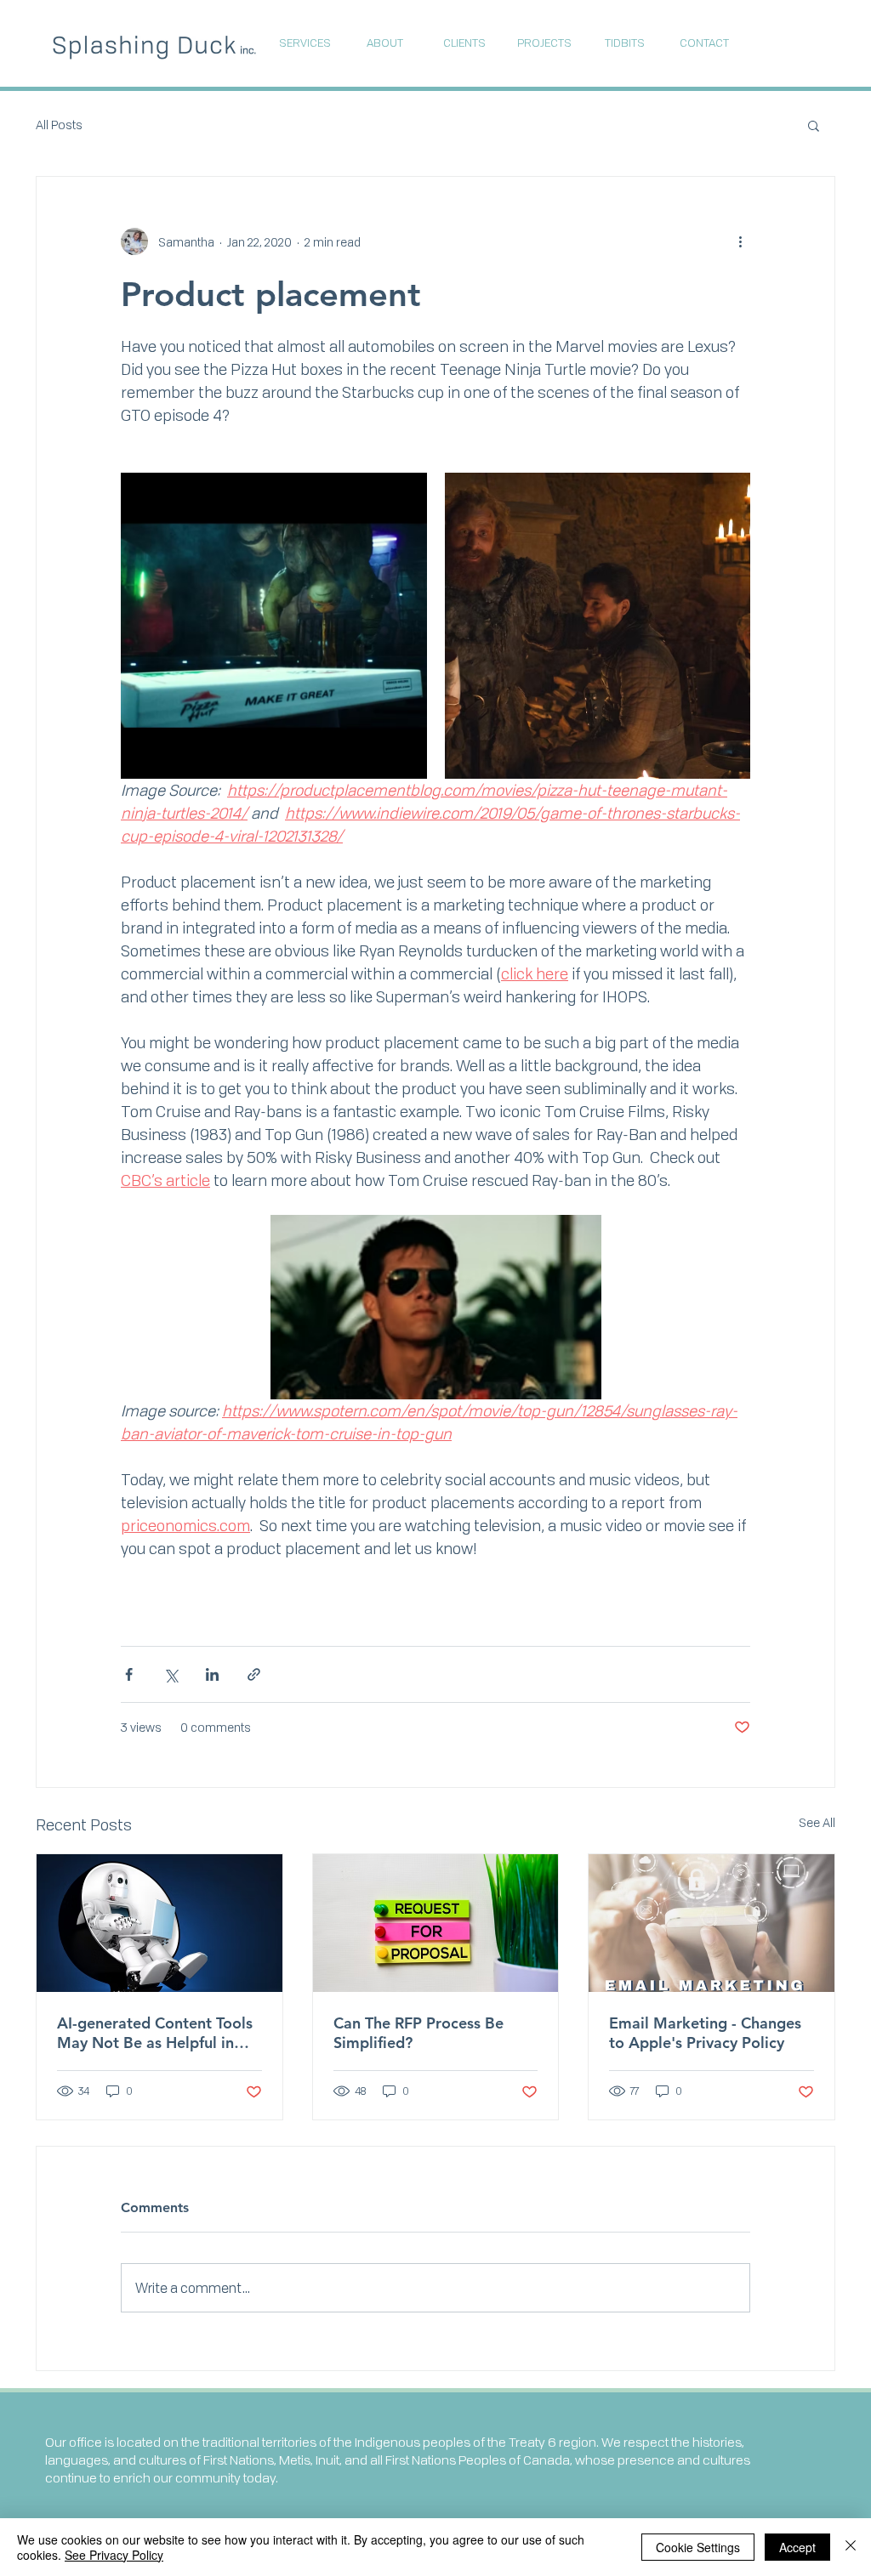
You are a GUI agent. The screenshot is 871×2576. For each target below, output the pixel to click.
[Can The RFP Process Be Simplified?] (436, 1923)
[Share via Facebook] (129, 1674)
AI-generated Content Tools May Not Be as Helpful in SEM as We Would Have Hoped (155, 2033)
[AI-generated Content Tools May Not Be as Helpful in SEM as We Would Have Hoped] (159, 1923)
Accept (797, 2547)
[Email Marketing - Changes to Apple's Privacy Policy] (712, 1923)
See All (817, 1822)
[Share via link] (254, 1674)
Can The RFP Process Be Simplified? (418, 2033)
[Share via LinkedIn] (212, 1674)
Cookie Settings (698, 2547)
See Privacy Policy (114, 2555)
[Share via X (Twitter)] (171, 1674)
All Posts (59, 125)
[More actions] (740, 241)
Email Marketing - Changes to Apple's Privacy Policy (705, 2033)
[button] (814, 125)
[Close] (851, 2547)
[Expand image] (274, 626)
